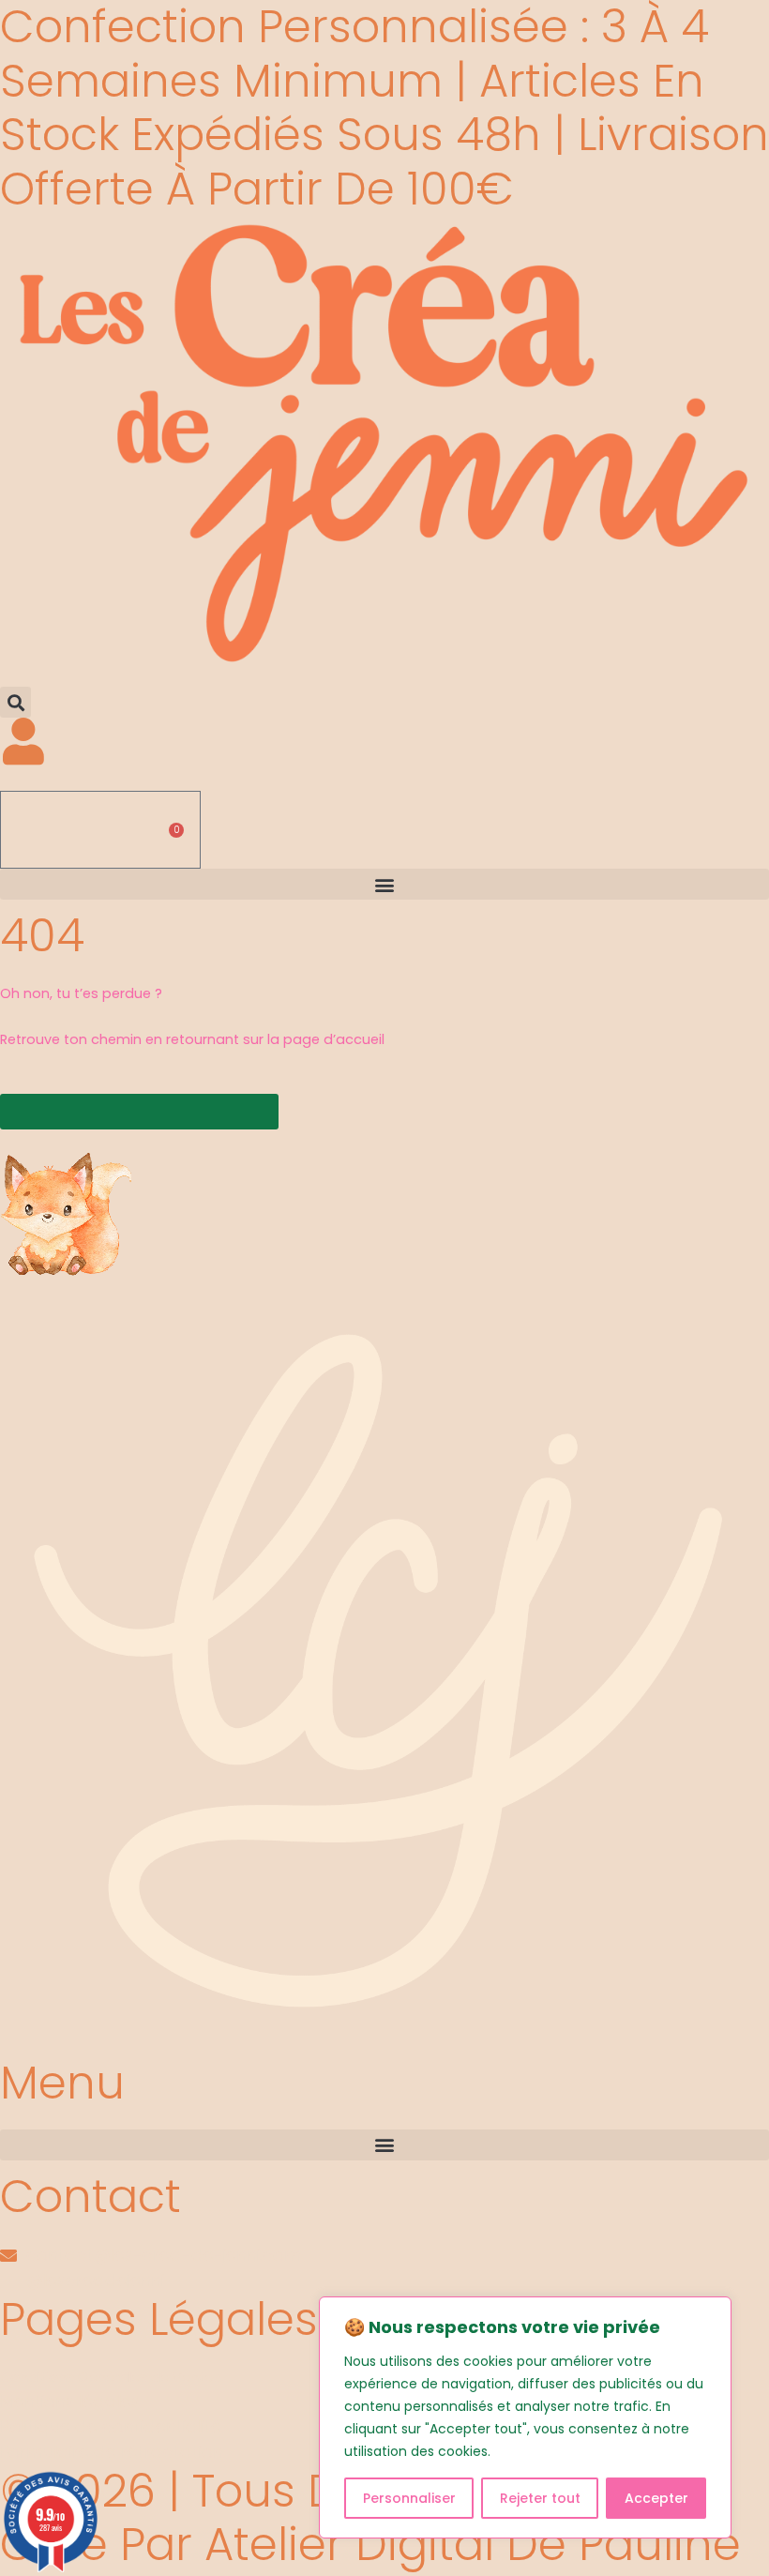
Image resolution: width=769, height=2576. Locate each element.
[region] (525, 2417)
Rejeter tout (540, 2498)
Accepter (656, 2498)
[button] (15, 702)
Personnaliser (409, 2498)
